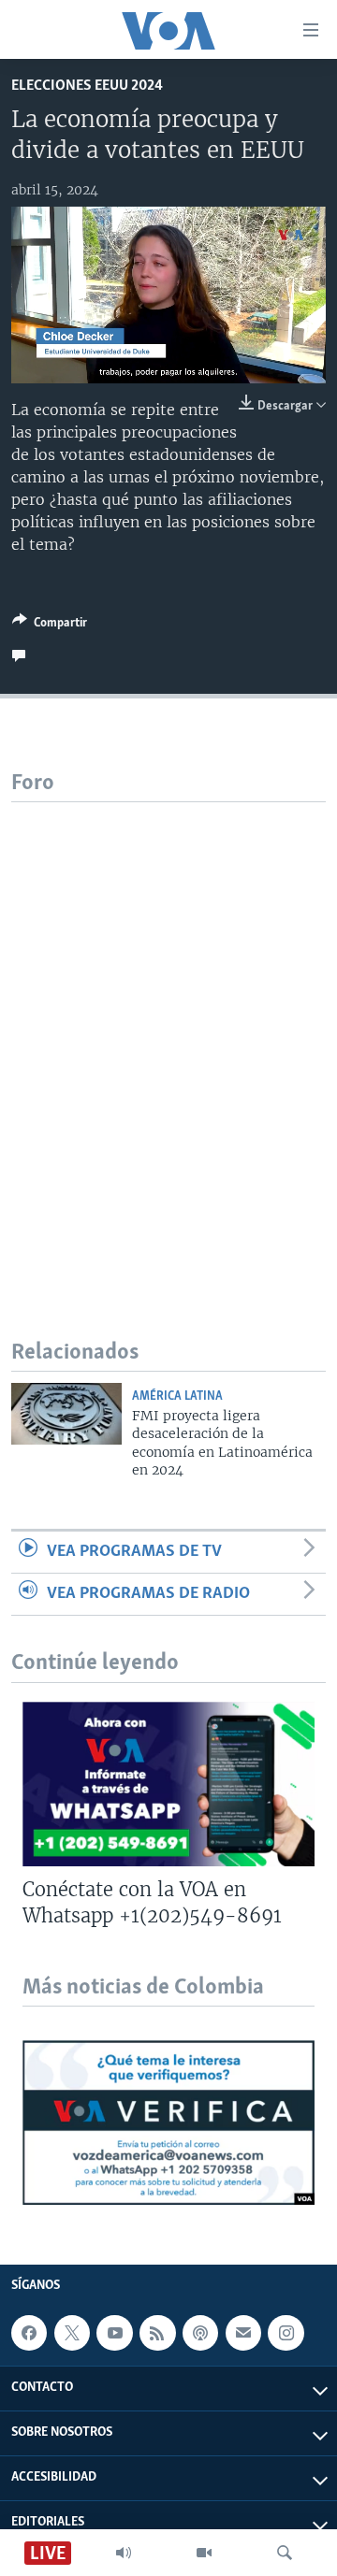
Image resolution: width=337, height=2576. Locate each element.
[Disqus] (168, 1036)
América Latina (177, 1396)
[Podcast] (200, 2333)
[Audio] (124, 2553)
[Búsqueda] (285, 2553)
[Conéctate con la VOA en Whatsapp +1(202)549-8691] (168, 1784)
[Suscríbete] (243, 2333)
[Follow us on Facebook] (29, 2333)
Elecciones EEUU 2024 (87, 86)
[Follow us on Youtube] (114, 2333)
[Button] (50, 626)
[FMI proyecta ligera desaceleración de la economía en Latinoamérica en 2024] (66, 1414)
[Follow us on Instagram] (286, 2333)
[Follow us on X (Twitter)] (72, 2333)
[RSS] (157, 2333)
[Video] (204, 2553)
